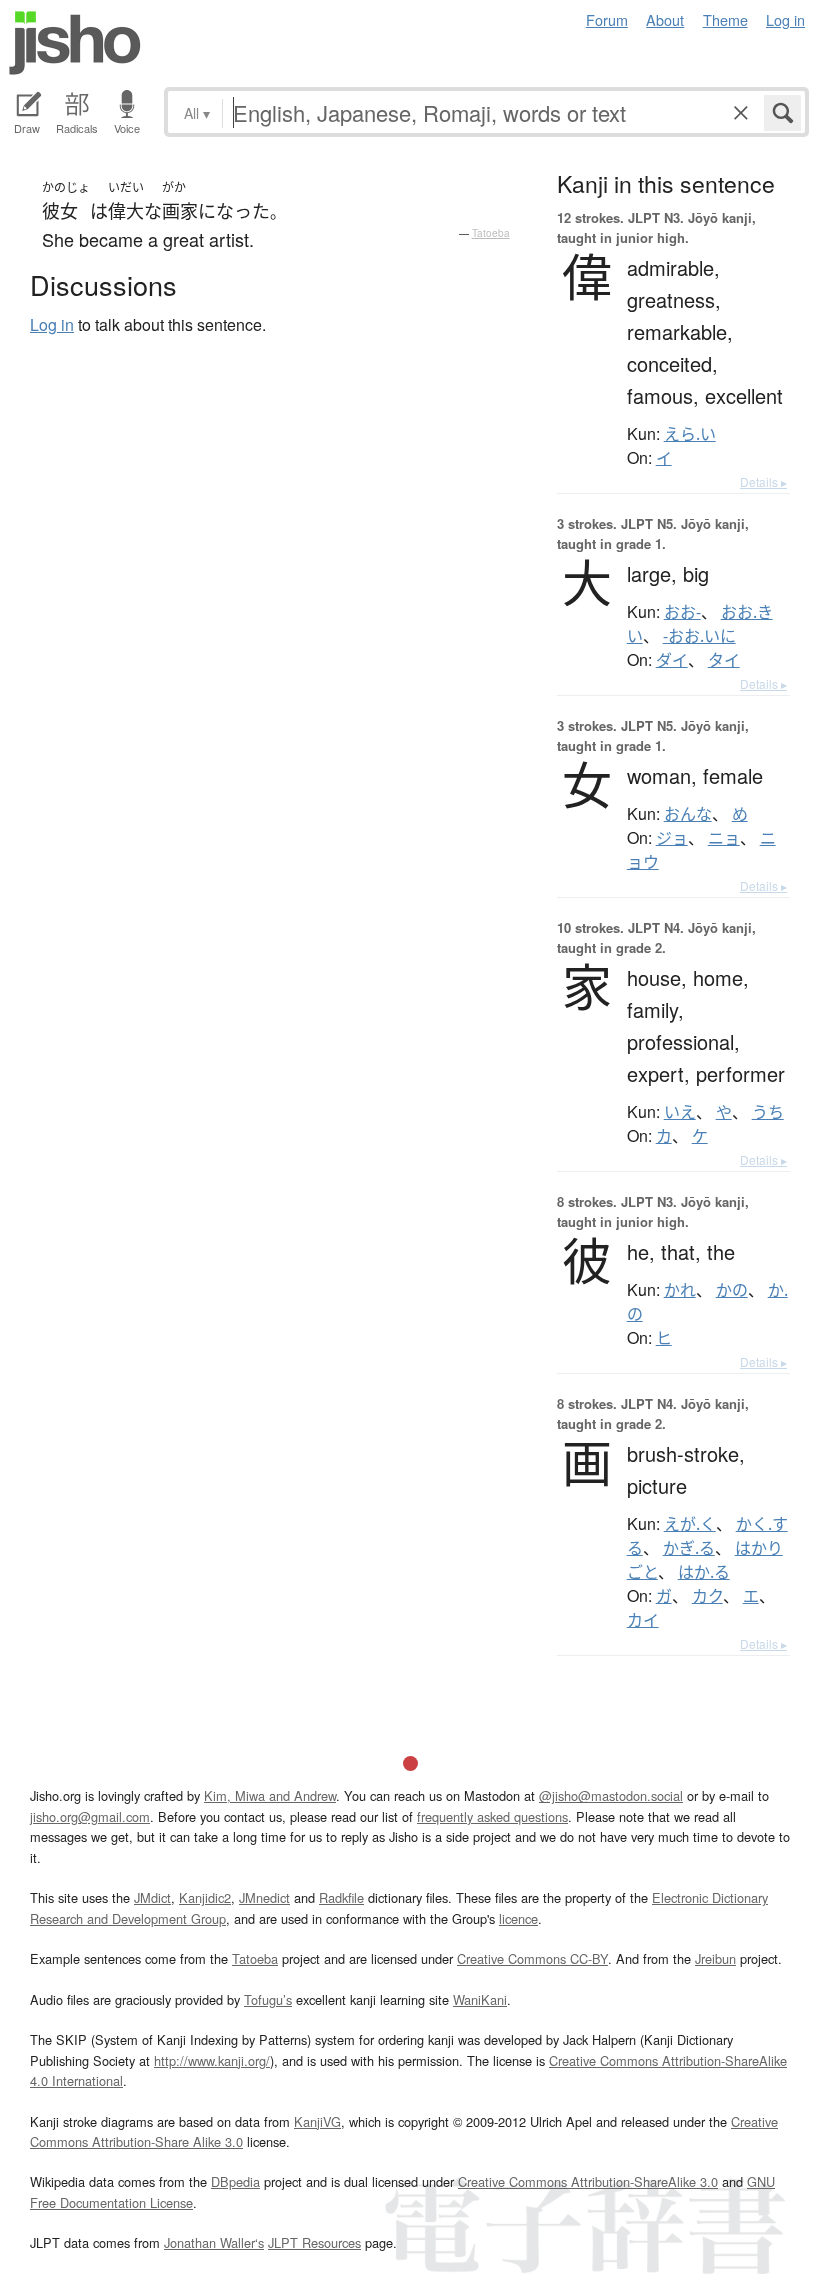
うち (768, 1112)
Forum (607, 19)
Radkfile (341, 1897)
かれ (680, 1290)
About (665, 19)
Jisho (75, 43)
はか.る (704, 1572)
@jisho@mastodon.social (611, 1795)
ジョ (672, 838)
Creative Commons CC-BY (532, 1958)
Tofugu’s (268, 1999)
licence (518, 1918)
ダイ (672, 660)
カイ (643, 1620)
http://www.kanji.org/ (212, 2060)
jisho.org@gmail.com (90, 1816)
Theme (725, 19)
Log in (785, 19)
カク (707, 1596)
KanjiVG (317, 2121)
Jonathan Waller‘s (214, 2242)
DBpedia (235, 2181)
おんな (688, 814)
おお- (682, 612)
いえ (680, 1112)
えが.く (690, 1524)
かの (732, 1290)
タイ (724, 660)
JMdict (152, 1897)
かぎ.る (689, 1548)
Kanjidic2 (205, 1897)
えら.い (690, 434)
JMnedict (264, 1897)
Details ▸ (763, 481)
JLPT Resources (314, 2242)
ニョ (724, 838)
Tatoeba (491, 233)
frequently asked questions (492, 1816)
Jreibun (715, 1958)
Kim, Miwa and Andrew (270, 1795)
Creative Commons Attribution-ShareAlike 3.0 (588, 2181)
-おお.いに (699, 636)
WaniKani (480, 1999)
